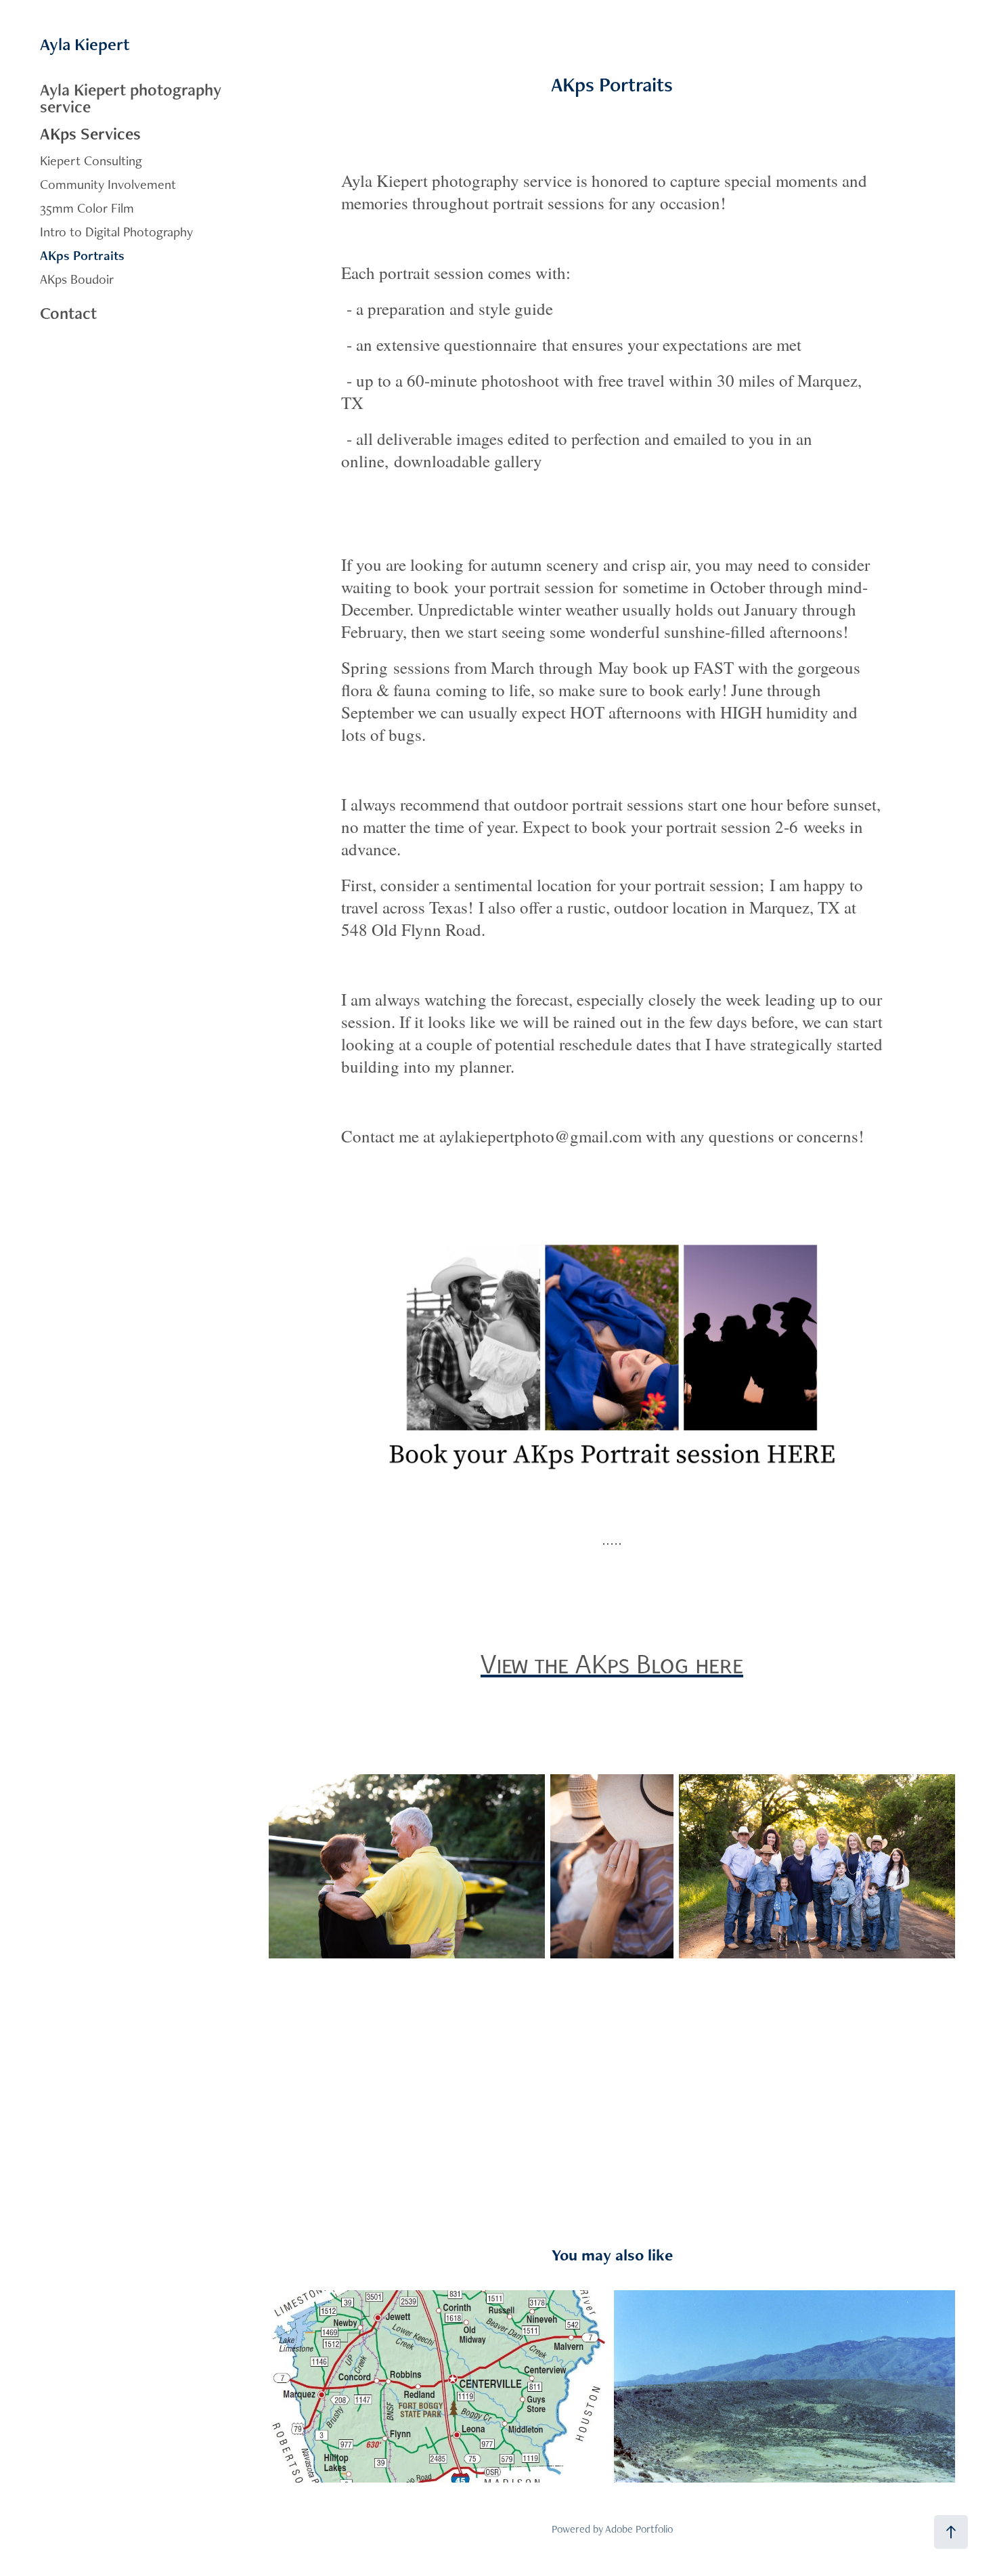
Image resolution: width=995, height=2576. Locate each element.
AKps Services (90, 133)
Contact (68, 313)
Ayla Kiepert (85, 44)
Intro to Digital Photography (116, 232)
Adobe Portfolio (639, 2529)
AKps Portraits (82, 255)
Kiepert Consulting (91, 160)
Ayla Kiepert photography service (131, 98)
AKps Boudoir (77, 279)
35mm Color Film (87, 208)
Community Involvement (108, 184)
